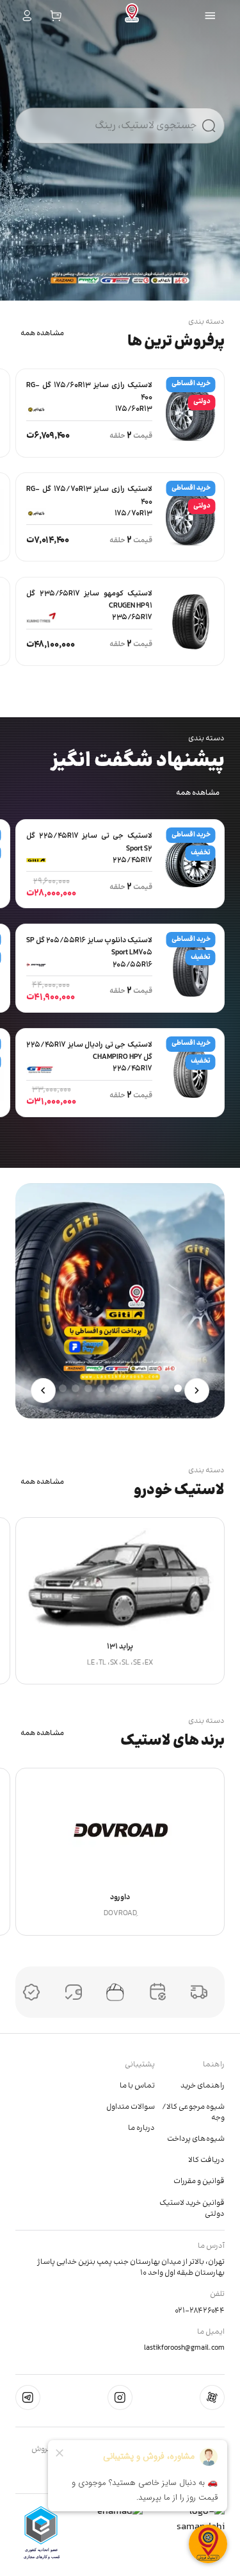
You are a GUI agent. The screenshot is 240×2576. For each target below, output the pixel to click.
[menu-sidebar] (210, 16)
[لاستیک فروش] (132, 16)
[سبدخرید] (56, 16)
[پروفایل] (27, 16)
